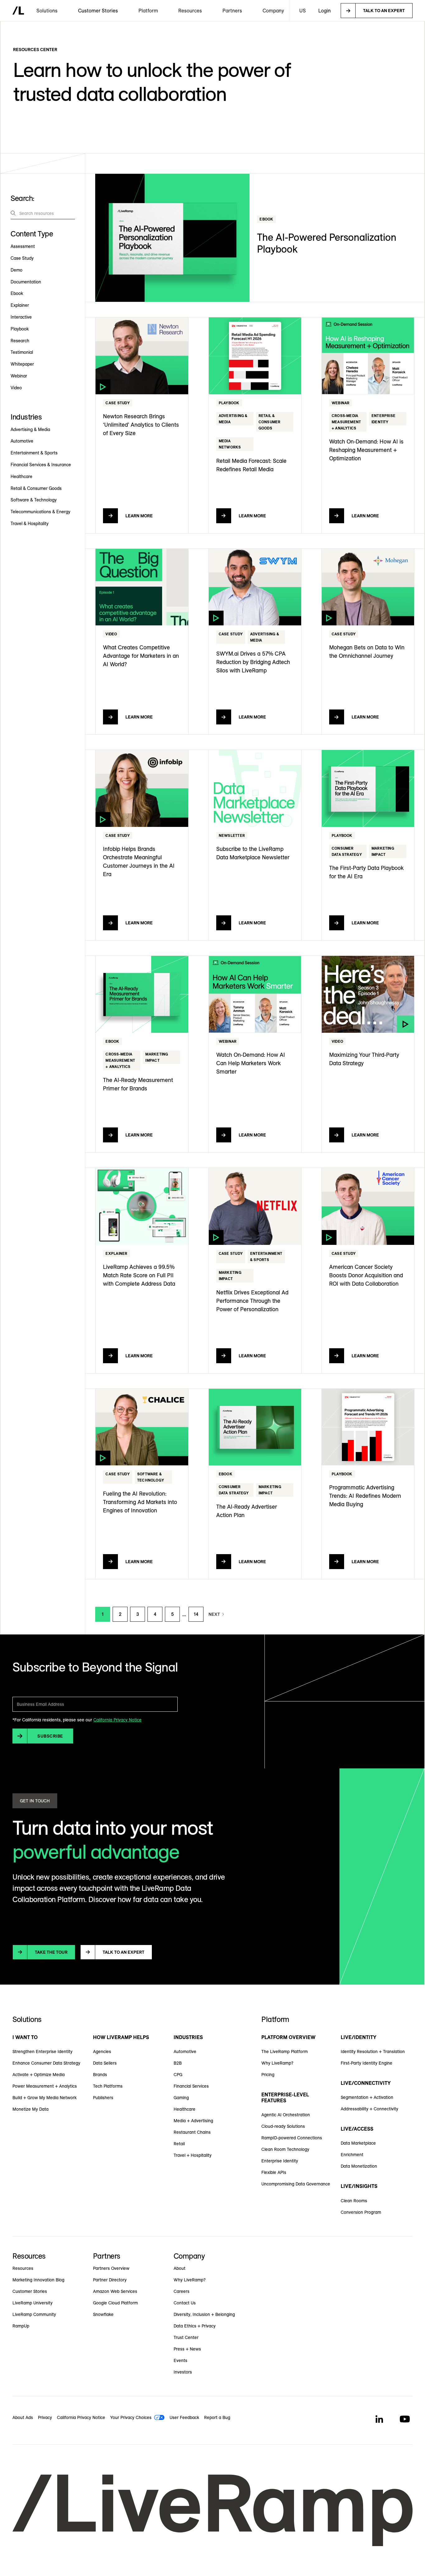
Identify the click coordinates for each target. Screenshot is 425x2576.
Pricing (268, 2075)
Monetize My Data (30, 2109)
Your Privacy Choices (131, 2417)
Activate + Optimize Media (39, 2075)
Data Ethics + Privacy (195, 2326)
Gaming (181, 2098)
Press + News (187, 2349)
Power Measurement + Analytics (45, 2086)
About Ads (23, 2417)
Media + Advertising (193, 2121)
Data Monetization (359, 2166)
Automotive (185, 2052)
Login (325, 11)
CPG (178, 2075)
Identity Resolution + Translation (373, 2052)
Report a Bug (217, 2417)
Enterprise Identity (280, 2161)
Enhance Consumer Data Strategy (46, 2063)
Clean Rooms (354, 2201)
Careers (182, 2291)
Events (180, 2360)
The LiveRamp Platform (285, 2052)
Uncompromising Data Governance (296, 2184)
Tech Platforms (108, 2086)
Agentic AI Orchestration (286, 2115)
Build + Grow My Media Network (44, 2098)
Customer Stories (98, 11)
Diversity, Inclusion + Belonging (204, 2314)
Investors (183, 2372)
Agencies (102, 2052)
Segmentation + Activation (367, 2097)
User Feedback (184, 2417)
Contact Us (185, 2303)
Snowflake (103, 2314)
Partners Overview (111, 2268)
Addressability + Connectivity (369, 2109)
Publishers (103, 2098)
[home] (18, 11)
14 (196, 1614)
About (180, 2268)
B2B (178, 2063)
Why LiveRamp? (277, 2063)
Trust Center (186, 2337)
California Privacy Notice (117, 1720)
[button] (47, 11)
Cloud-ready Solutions (283, 2126)
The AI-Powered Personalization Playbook (327, 243)
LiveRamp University (33, 2303)
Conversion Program (361, 2212)
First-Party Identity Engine (367, 2063)
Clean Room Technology (285, 2149)
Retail (179, 2144)
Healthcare (184, 2109)
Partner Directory (110, 2280)
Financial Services (191, 2086)
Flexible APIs (274, 2172)
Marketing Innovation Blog (38, 2280)
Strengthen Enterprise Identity (42, 2052)
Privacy (45, 2417)
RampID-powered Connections (292, 2138)
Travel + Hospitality (193, 2155)
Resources (23, 2268)
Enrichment (352, 2155)
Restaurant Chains (192, 2132)
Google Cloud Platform (115, 2303)
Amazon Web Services (115, 2291)
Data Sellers (105, 2063)
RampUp (21, 2326)
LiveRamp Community (34, 2314)
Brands (100, 2075)
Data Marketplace (358, 2143)
